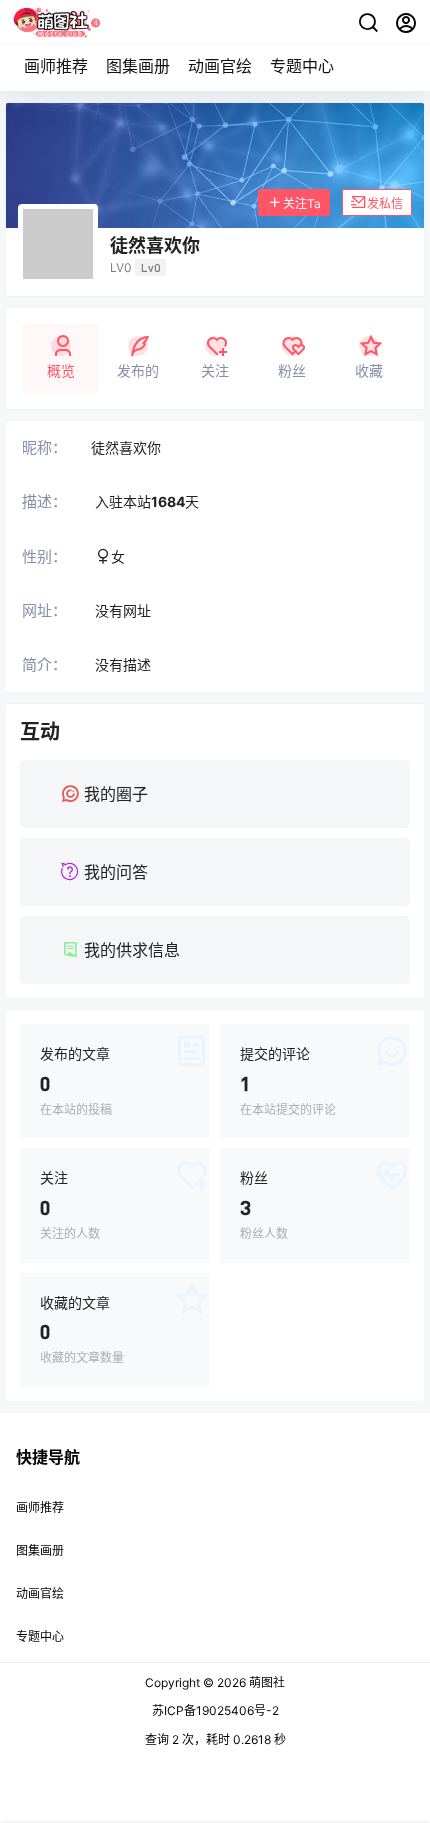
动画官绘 (220, 66)
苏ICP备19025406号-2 (215, 1710)
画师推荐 (56, 66)
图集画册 (138, 66)
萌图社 (265, 1682)
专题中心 (302, 66)
